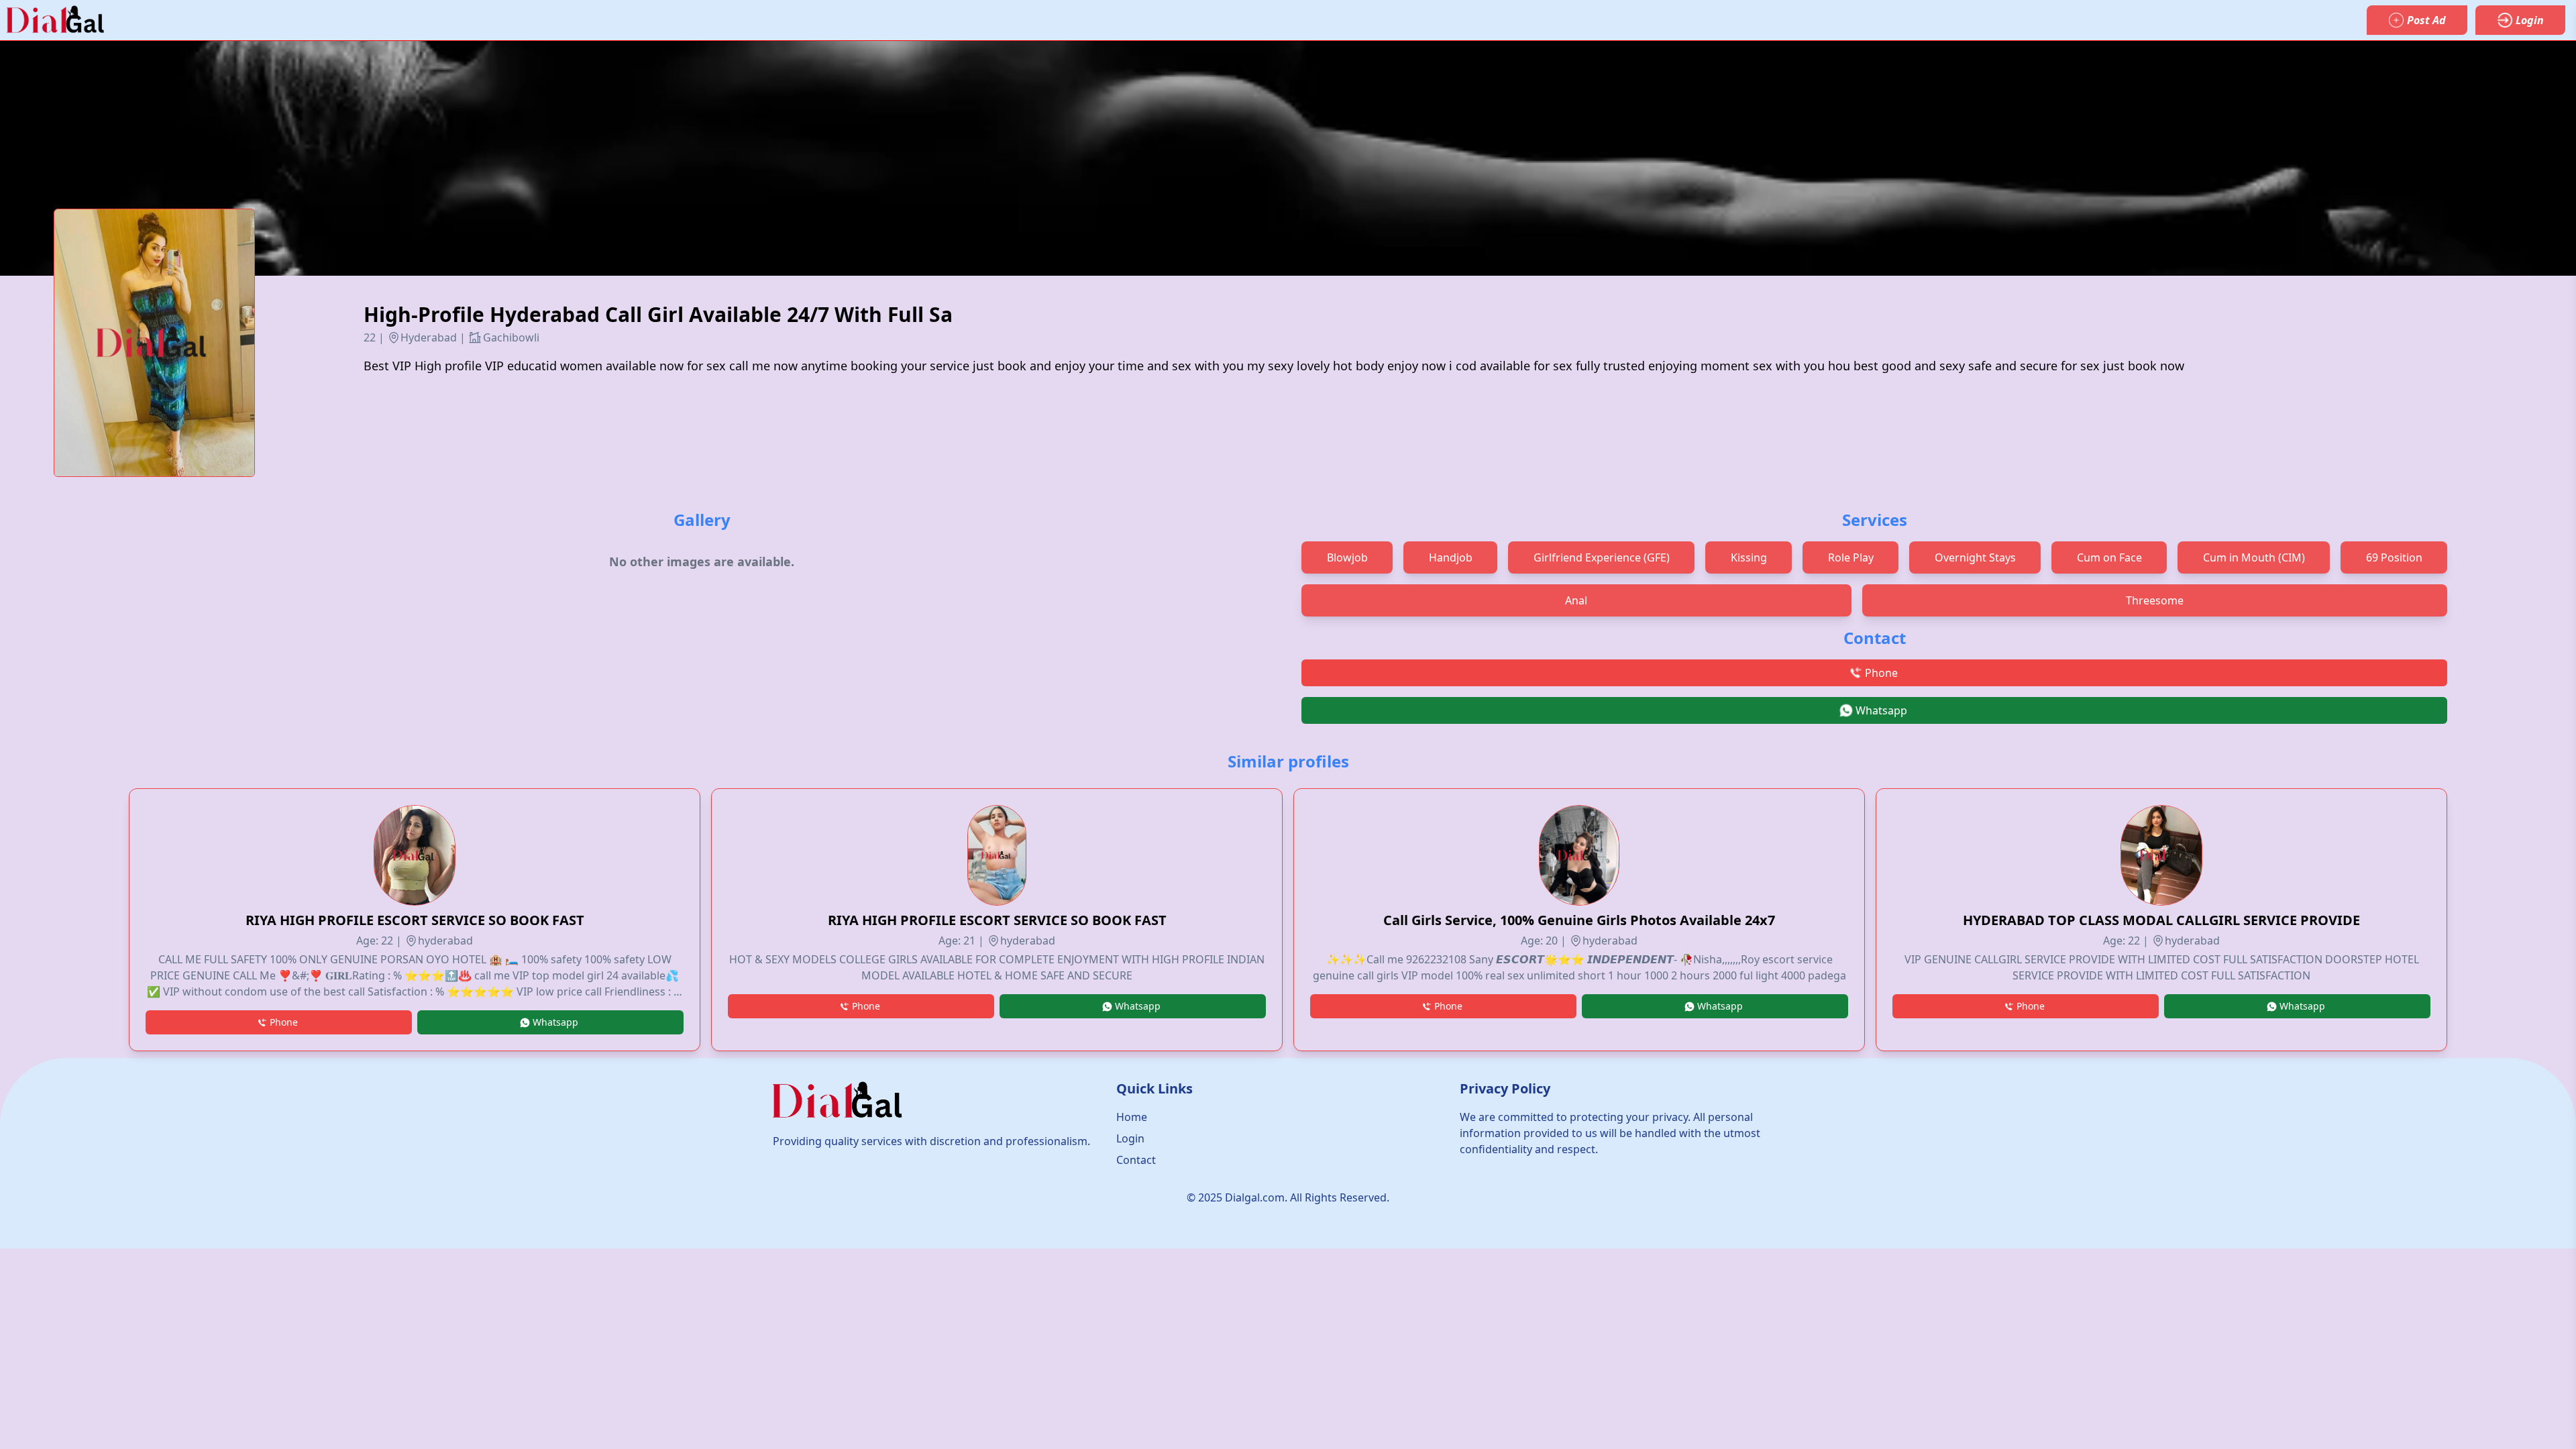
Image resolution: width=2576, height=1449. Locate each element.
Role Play (1851, 557)
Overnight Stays (1975, 557)
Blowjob (1347, 557)
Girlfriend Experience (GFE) (1602, 557)
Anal (1576, 600)
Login (1130, 1138)
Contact (1136, 1160)
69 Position (2394, 557)
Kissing (1749, 557)
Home (1132, 1117)
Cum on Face (2109, 557)
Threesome (2155, 600)
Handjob (1451, 557)
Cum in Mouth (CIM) (2254, 557)
